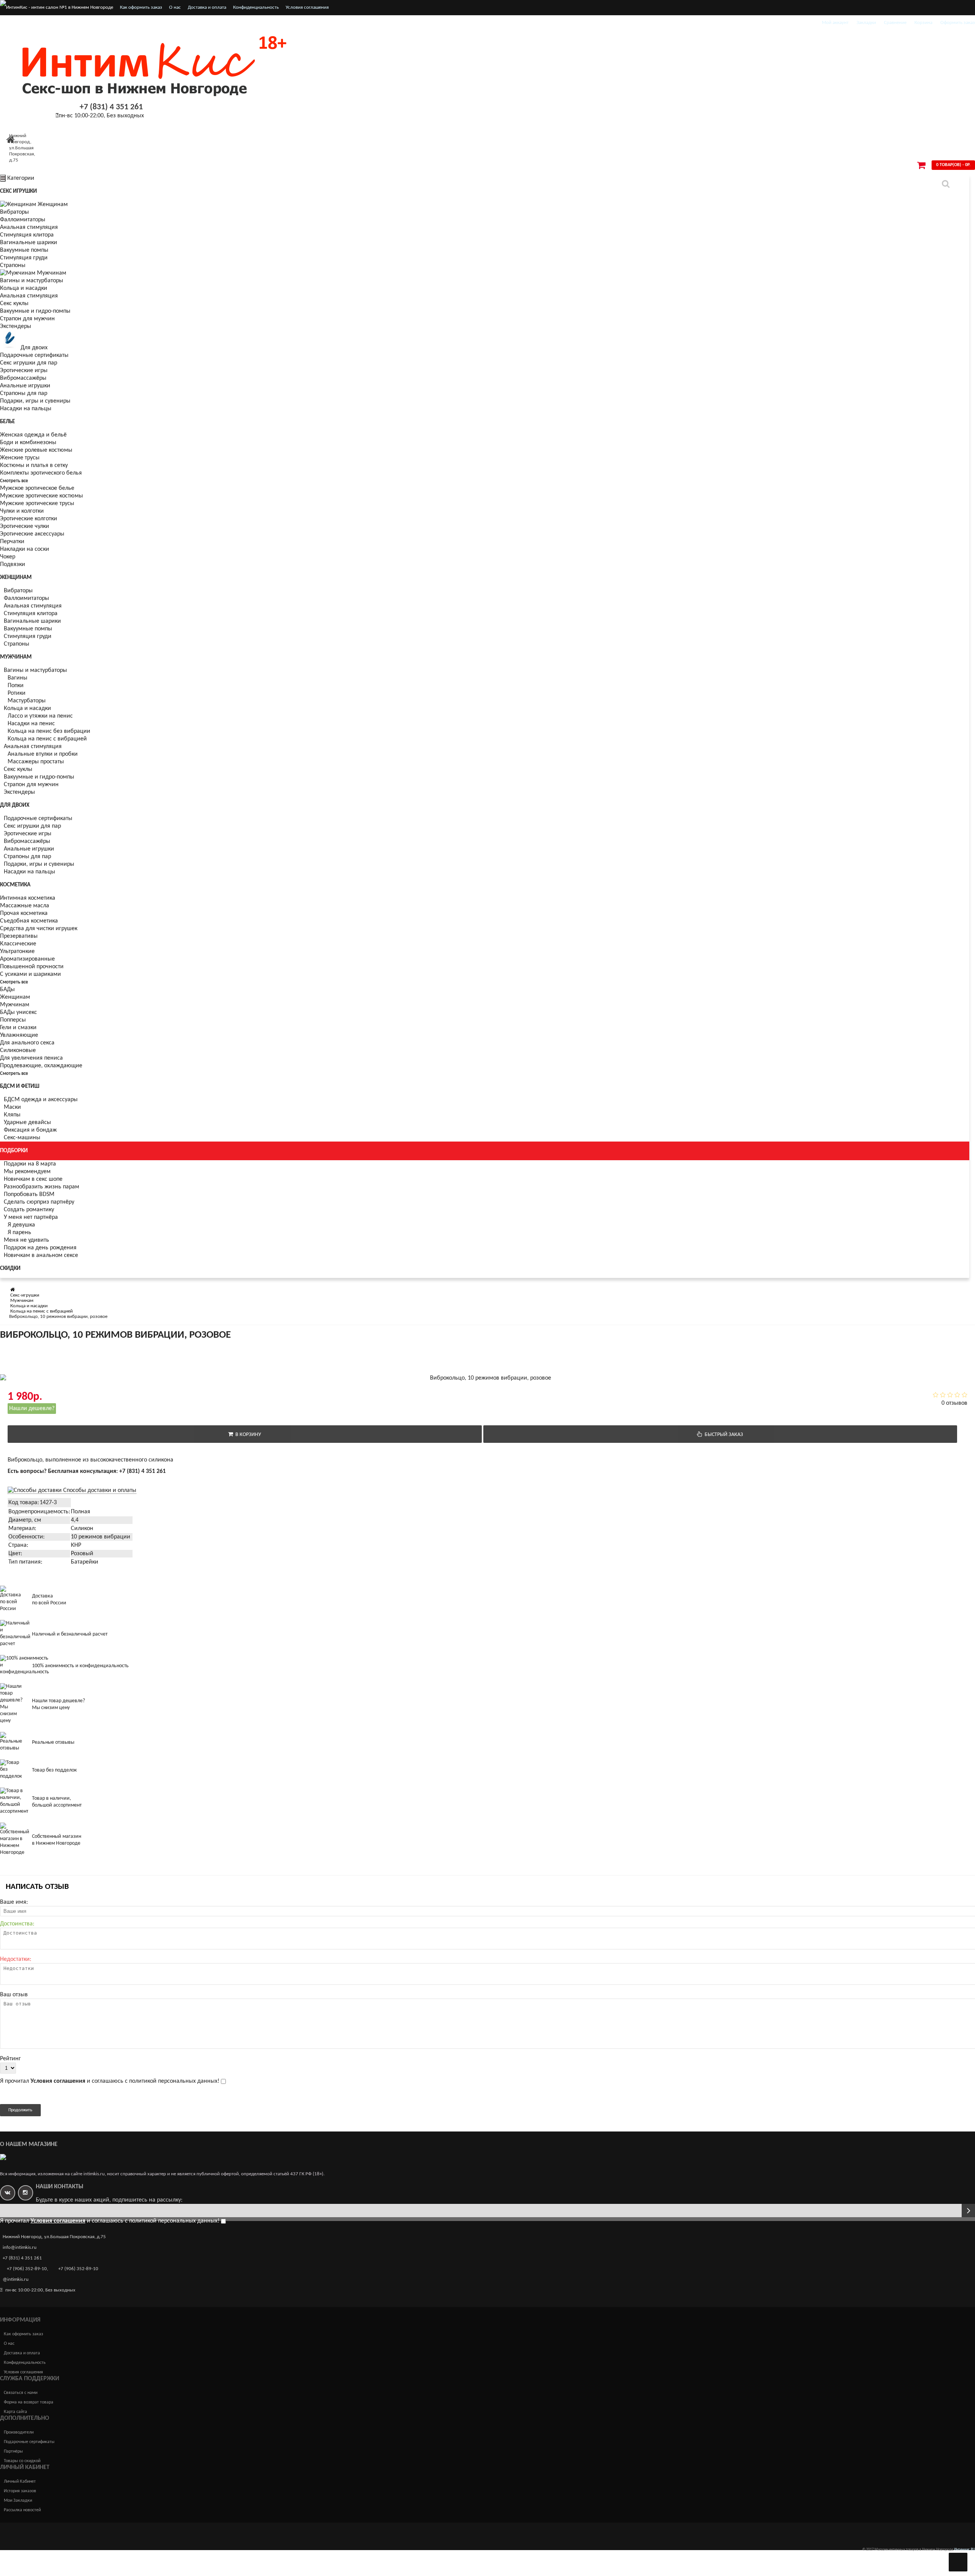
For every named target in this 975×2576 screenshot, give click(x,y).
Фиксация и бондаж (30, 1130)
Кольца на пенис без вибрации (49, 731)
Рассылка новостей (22, 2510)
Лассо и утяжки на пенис (40, 716)
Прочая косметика (24, 913)
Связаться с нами (21, 2393)
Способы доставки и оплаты (99, 1490)
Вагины (18, 678)
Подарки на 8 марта (30, 1164)
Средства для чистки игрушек (39, 929)
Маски (12, 1107)
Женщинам (53, 205)
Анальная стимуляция (29, 227)
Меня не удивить (26, 1240)
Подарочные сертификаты (34, 355)
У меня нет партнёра (31, 1217)
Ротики (17, 693)
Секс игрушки (18, 191)
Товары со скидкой (22, 2461)
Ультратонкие (17, 951)
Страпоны (13, 265)
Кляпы (12, 1115)
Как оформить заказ (141, 7)
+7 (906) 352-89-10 (27, 2269)
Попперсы (13, 1020)
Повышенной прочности (32, 967)
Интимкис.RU (965, 2550)
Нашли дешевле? (32, 1409)
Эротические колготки (29, 519)
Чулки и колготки (22, 511)
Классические (18, 944)
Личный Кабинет (20, 2482)
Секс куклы (14, 304)
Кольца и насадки (24, 288)
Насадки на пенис (31, 724)
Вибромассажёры (23, 378)
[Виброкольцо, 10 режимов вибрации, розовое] (64, 1350)
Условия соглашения (307, 7)
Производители (19, 2432)
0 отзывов (954, 1403)
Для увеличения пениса (31, 1058)
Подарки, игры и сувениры (35, 401)
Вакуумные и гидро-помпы (35, 311)
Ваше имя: (14, 1902)
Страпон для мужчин (27, 319)
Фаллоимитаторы (23, 220)
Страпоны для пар (24, 393)
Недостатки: (16, 1959)
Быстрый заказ (723, 1435)
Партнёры (13, 2451)
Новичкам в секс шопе (33, 1179)
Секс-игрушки (25, 1295)
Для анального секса (27, 1043)
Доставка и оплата (207, 7)
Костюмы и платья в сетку (34, 465)
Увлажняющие (19, 1035)
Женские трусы (20, 458)
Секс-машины (22, 1138)
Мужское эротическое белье (37, 488)
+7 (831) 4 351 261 (111, 107)
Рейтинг (10, 2059)
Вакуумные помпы (24, 250)
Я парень (19, 1233)
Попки (16, 686)
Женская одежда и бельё (33, 435)
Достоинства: (17, 1924)
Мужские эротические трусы (37, 504)
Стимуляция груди (24, 258)
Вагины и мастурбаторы (32, 281)
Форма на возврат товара (29, 2402)
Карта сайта (15, 2412)
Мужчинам (52, 273)
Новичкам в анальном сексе (41, 1255)
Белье (7, 422)
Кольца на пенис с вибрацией (47, 739)
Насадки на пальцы (26, 409)
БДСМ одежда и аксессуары (41, 1100)
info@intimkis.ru (20, 2247)
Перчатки (12, 542)
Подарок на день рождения (40, 1248)
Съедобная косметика (29, 921)
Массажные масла (25, 906)
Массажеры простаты (36, 762)
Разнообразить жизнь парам (42, 1187)
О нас (175, 7)
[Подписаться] (968, 2211)
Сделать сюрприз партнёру (39, 1202)
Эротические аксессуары (32, 534)
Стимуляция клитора (27, 235)
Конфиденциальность (256, 7)
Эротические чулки (25, 526)
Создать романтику (29, 1210)
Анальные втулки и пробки (43, 754)
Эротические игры (24, 371)
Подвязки (13, 564)
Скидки (10, 1269)
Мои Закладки (18, 2501)
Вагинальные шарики (29, 243)
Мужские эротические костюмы (42, 496)
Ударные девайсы (27, 1123)
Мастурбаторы (27, 701)
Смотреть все (14, 481)
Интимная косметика (28, 898)
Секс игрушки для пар (29, 363)
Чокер (8, 557)
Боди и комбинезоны (28, 443)
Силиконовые (18, 1051)
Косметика (15, 885)
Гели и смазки (18, 1028)
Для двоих (34, 348)
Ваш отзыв (14, 1995)
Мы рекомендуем (27, 1172)
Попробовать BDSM (29, 1194)
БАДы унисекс (18, 1012)
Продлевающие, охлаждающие (41, 1066)
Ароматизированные (27, 959)
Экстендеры (16, 326)
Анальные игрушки (25, 386)
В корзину (247, 1435)
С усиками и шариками (30, 974)
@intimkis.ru (16, 2279)
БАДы (7, 990)
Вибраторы (14, 212)
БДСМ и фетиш (20, 1087)
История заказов (20, 2491)
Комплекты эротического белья (41, 473)
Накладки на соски (25, 549)
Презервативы (19, 936)
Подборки (14, 1151)
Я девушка (21, 1225)
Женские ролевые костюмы (36, 450)
